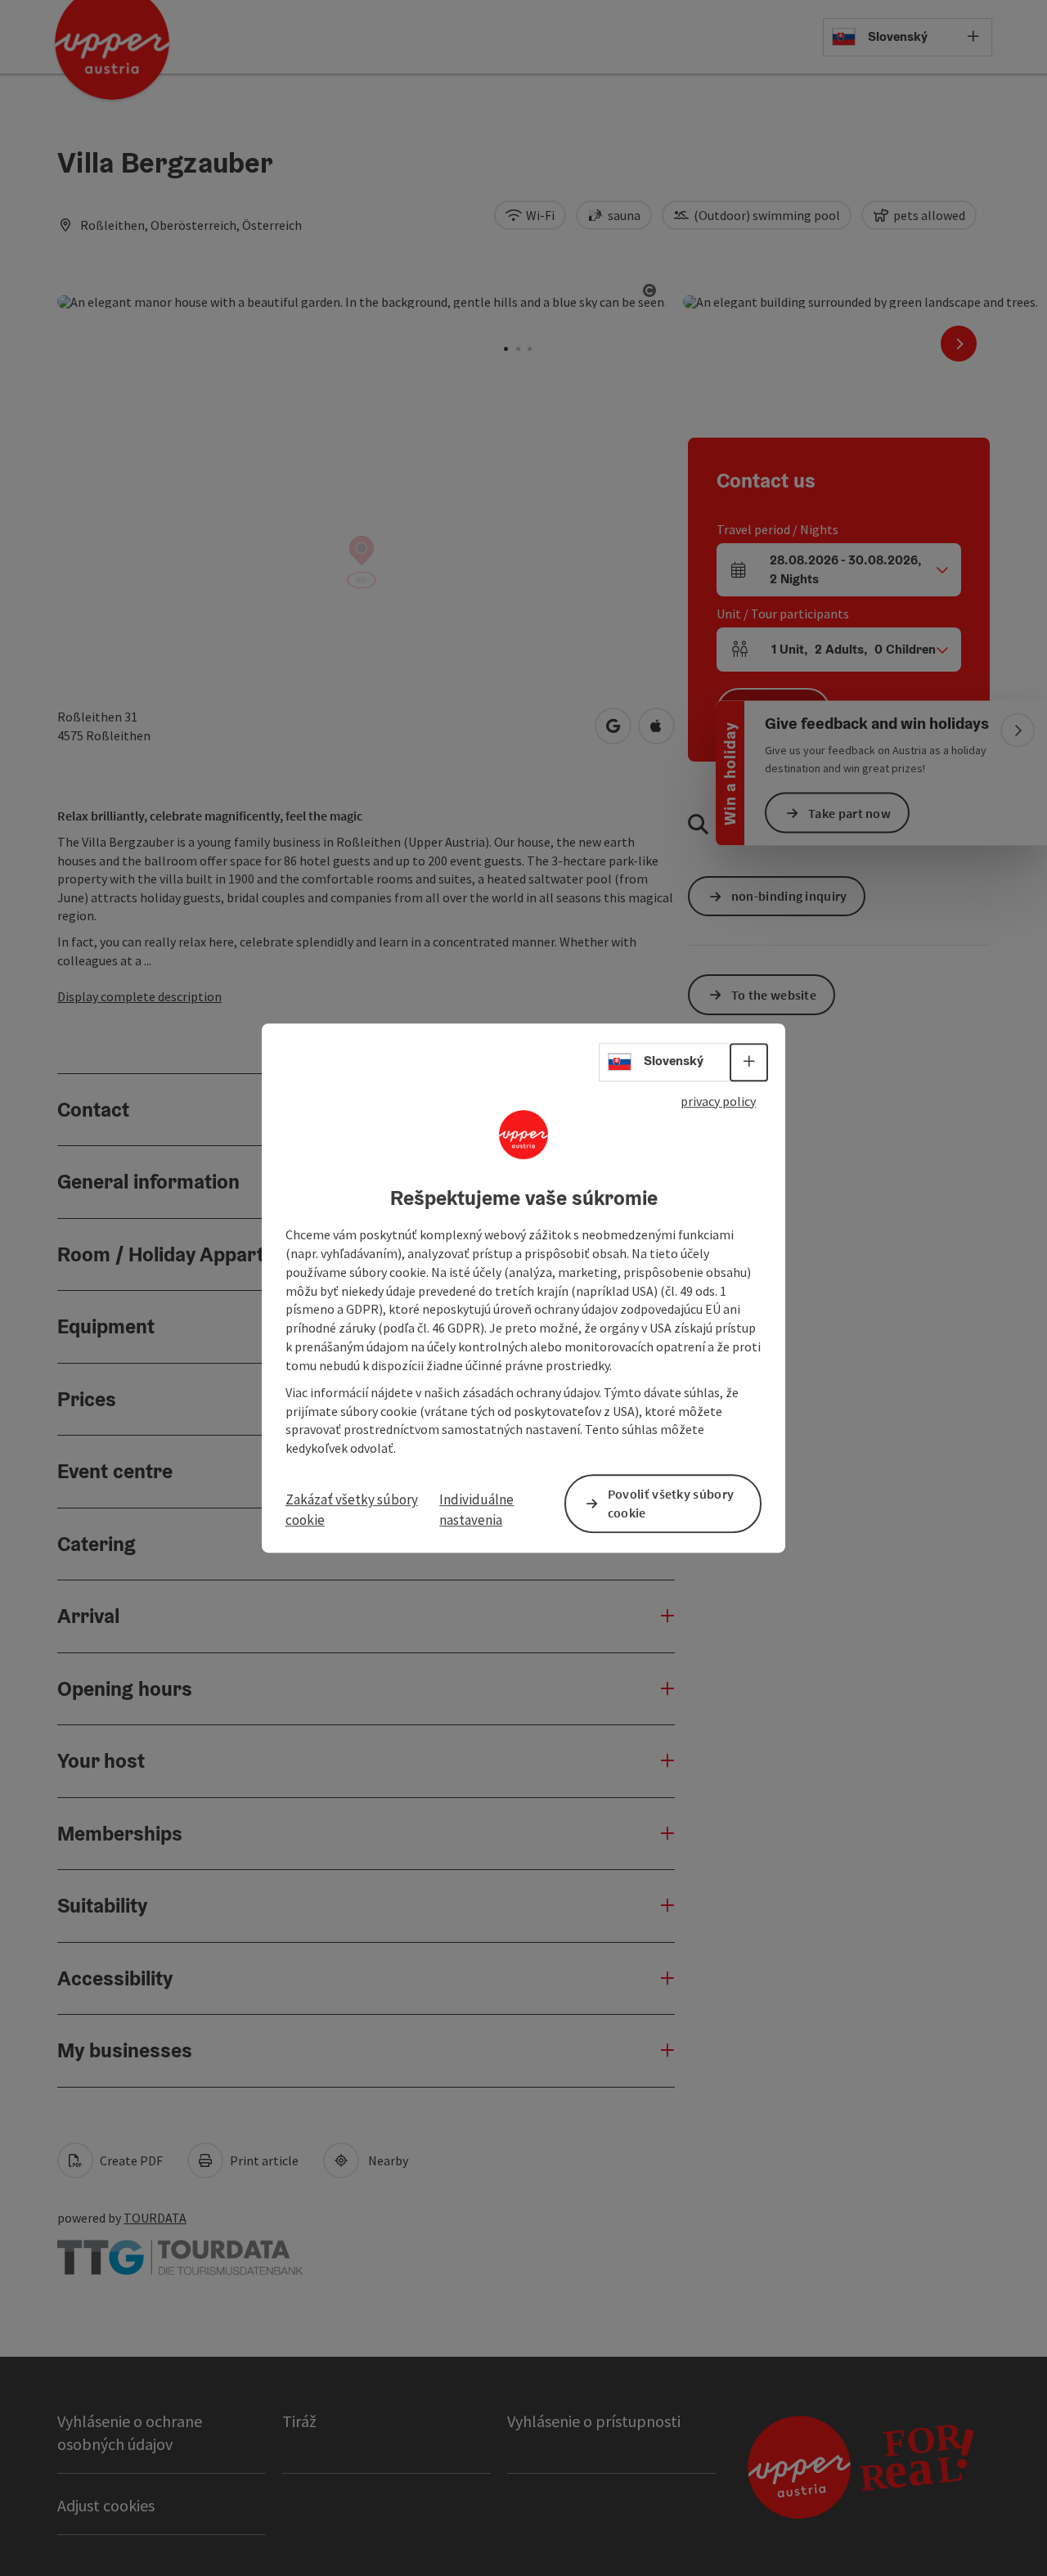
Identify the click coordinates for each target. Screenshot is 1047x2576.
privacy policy (718, 1101)
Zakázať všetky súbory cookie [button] (352, 1510)
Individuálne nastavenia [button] (476, 1510)
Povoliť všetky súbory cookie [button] (671, 1503)
